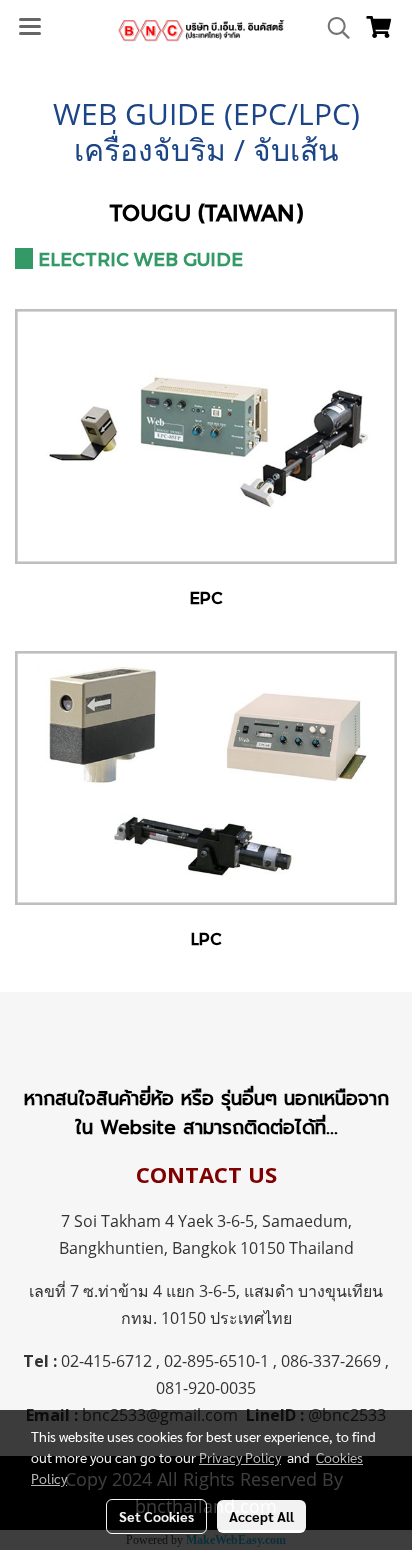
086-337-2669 (331, 1361)
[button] (332, 28)
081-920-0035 (206, 1388)
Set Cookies (156, 1516)
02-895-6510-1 (216, 1361)
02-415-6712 (106, 1361)
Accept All (261, 1516)
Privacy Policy (240, 1457)
